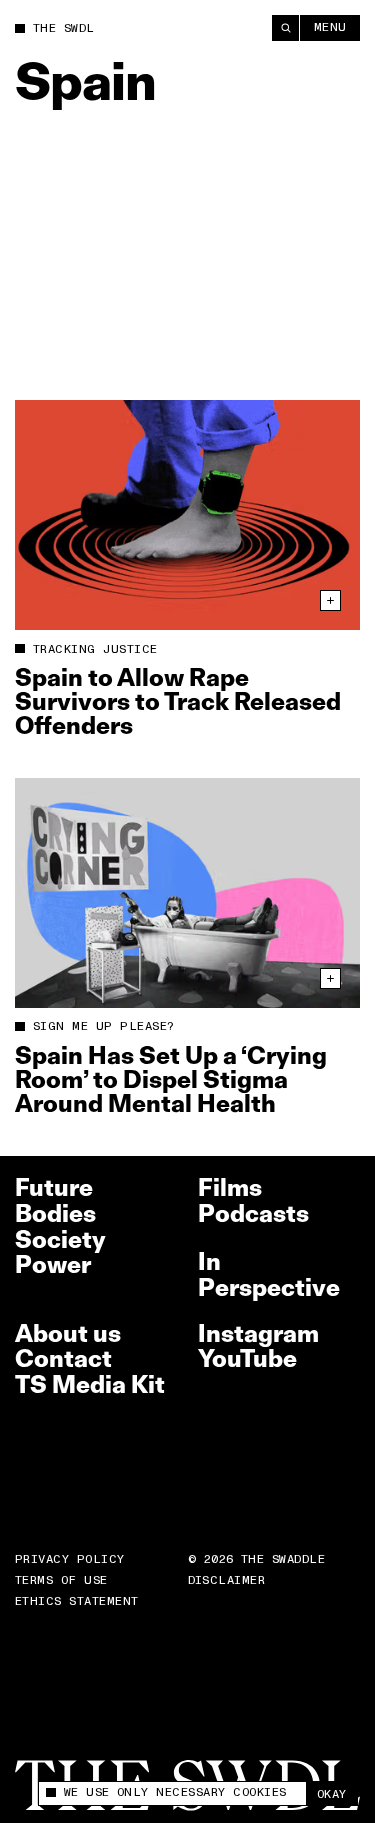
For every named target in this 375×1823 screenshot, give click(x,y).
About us (68, 1333)
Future (54, 1187)
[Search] (285, 28)
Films (230, 1187)
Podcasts (253, 1213)
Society (60, 1239)
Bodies (55, 1213)
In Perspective (269, 1274)
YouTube (247, 1358)
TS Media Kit (90, 1384)
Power (53, 1264)
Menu (330, 27)
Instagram (258, 1333)
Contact (63, 1358)
